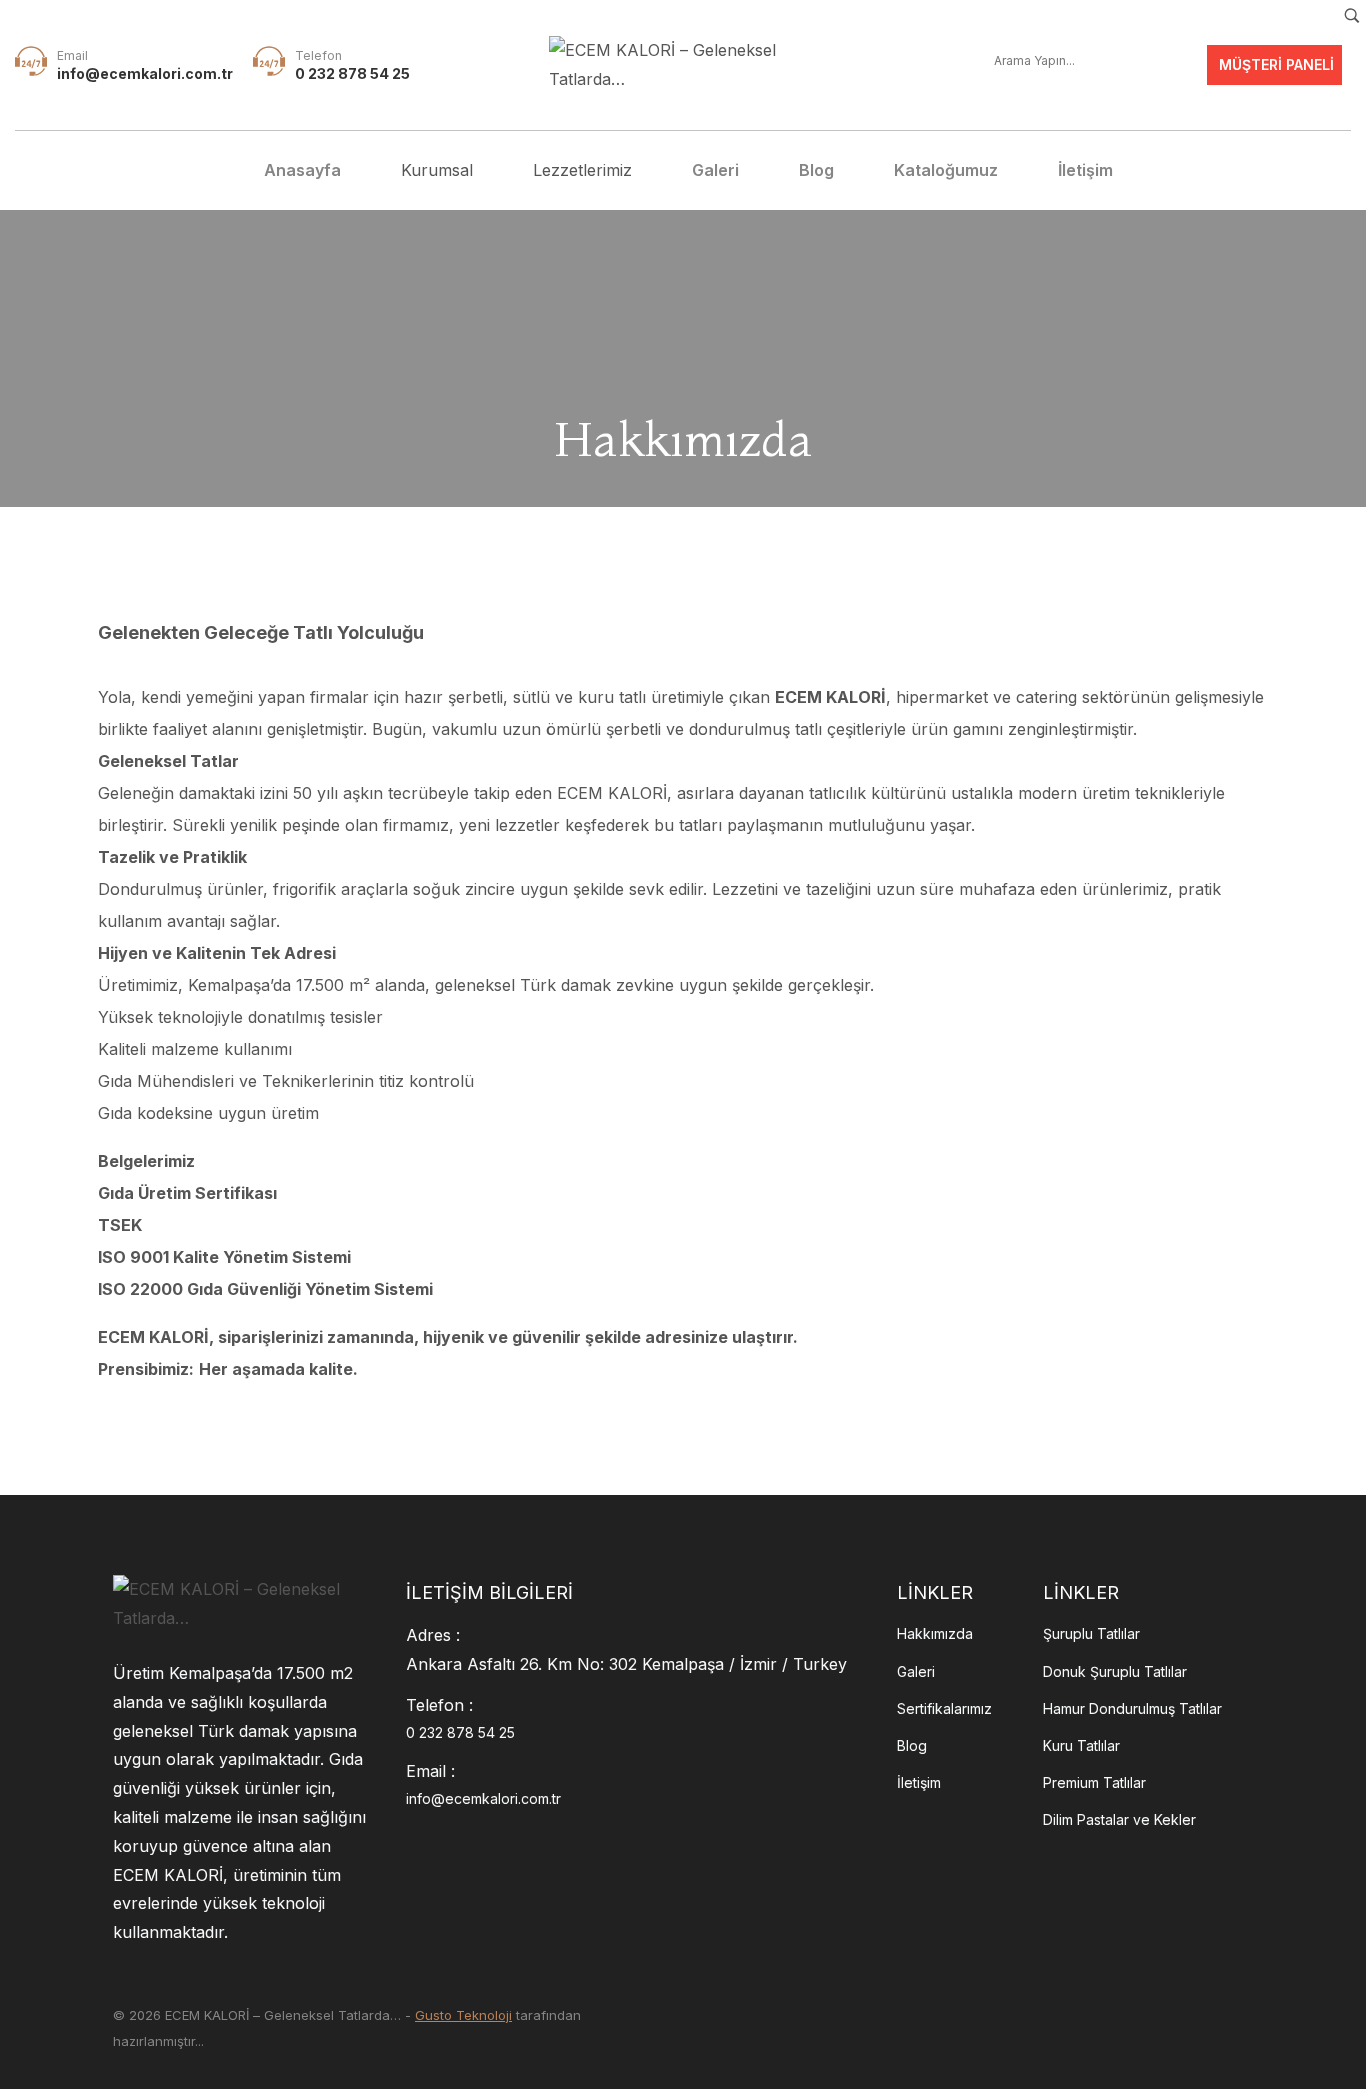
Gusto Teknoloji (463, 2015)
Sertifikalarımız (944, 1708)
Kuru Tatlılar (1081, 1745)
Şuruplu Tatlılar (1091, 1633)
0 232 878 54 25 (352, 74)
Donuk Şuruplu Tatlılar (1115, 1671)
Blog (912, 1745)
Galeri (916, 1671)
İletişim (919, 1782)
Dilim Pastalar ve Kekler (1119, 1819)
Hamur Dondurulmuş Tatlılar (1132, 1708)
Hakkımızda (935, 1633)
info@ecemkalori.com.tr (145, 74)
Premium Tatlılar (1094, 1782)
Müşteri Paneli (1274, 64)
